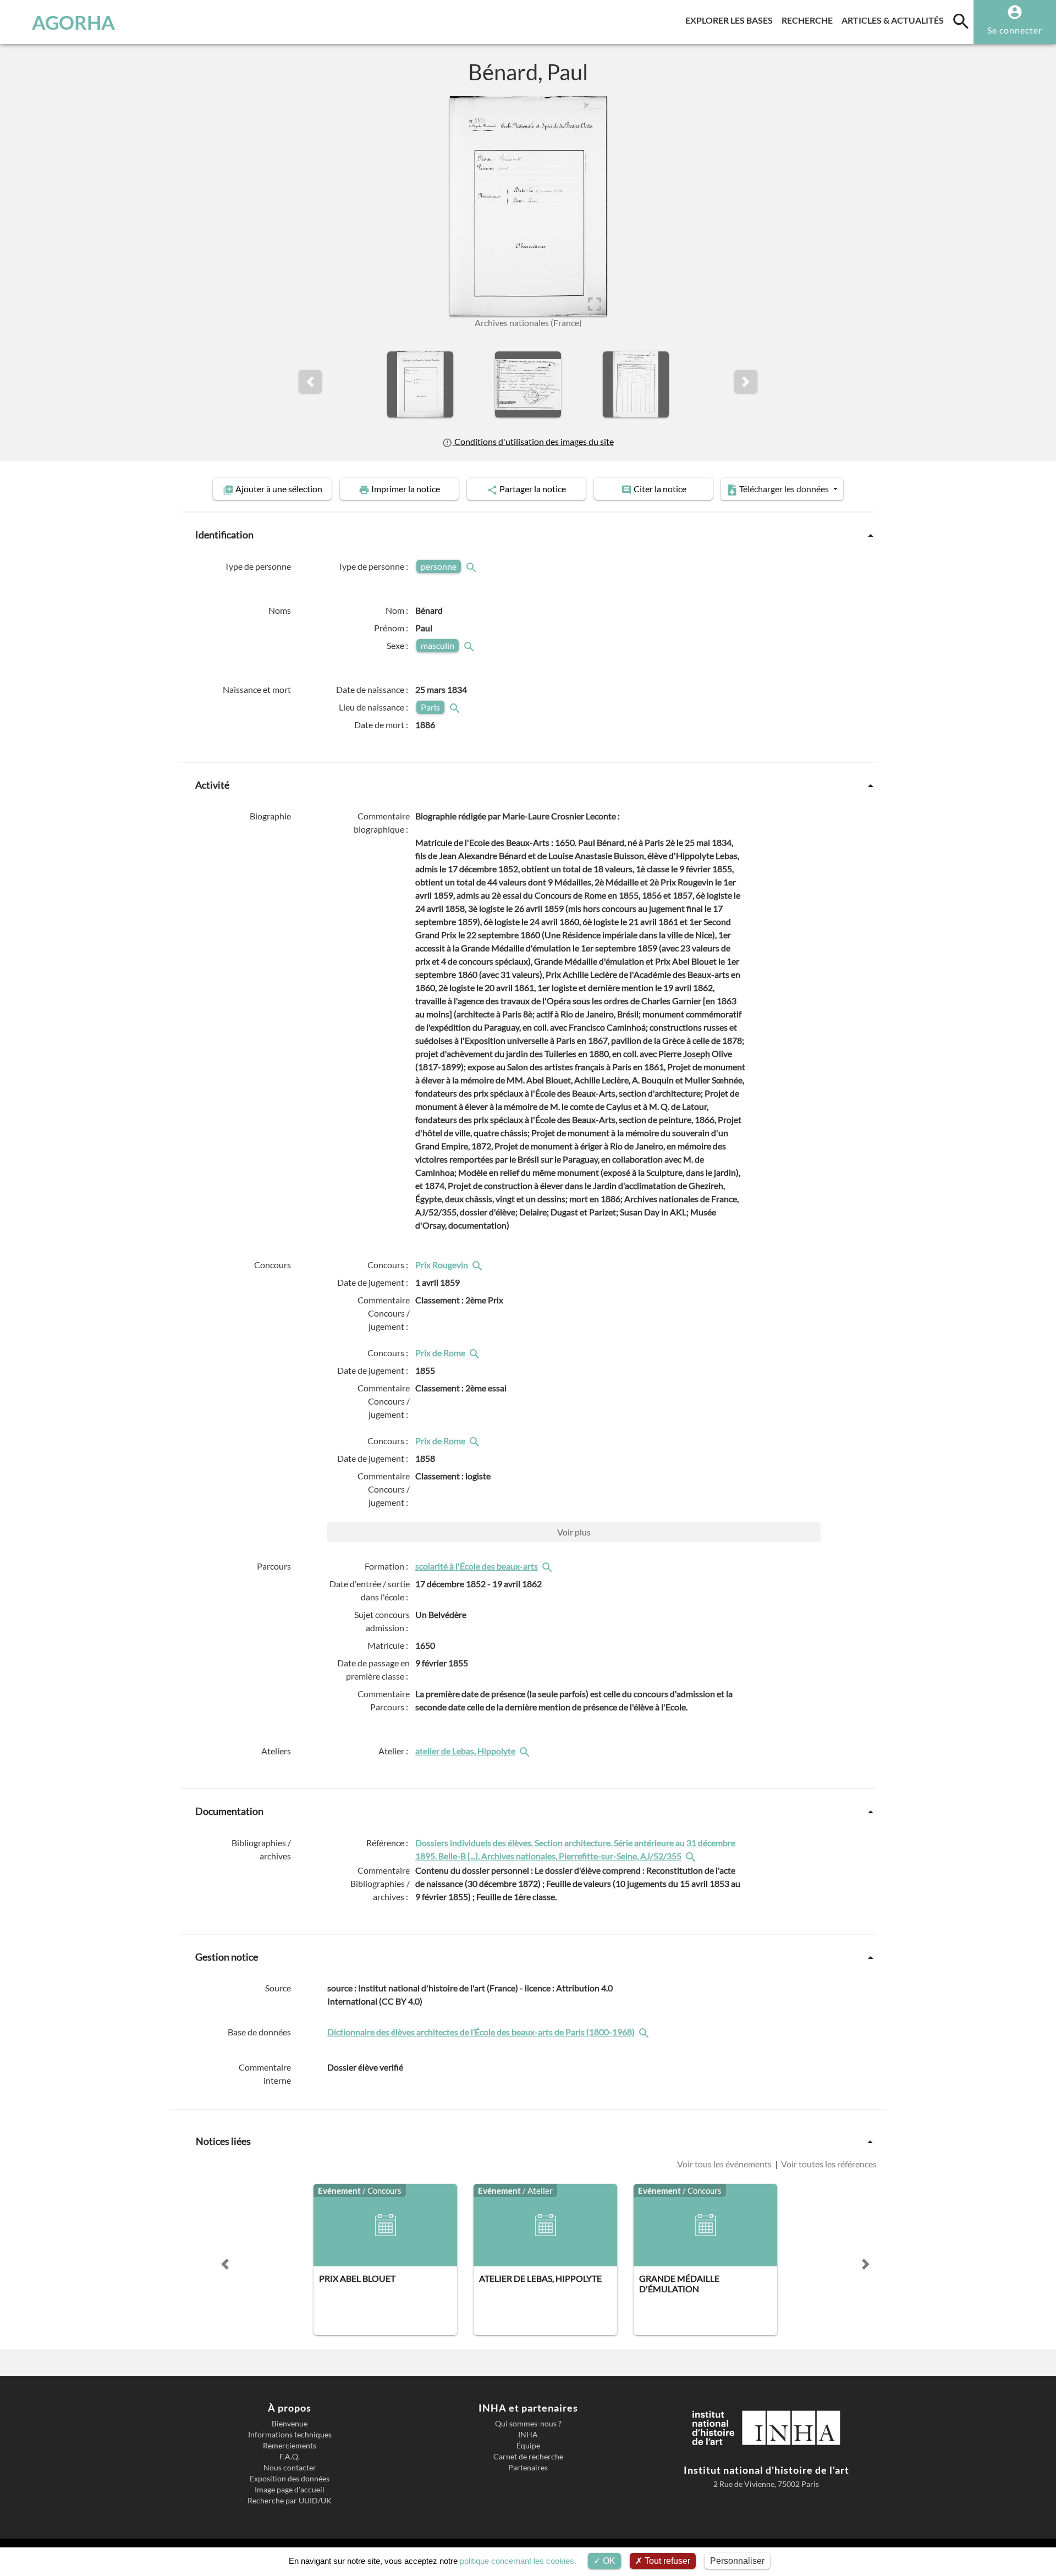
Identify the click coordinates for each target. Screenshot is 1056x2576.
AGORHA (73, 22)
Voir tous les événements (725, 2164)
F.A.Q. (290, 2457)
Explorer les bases (731, 20)
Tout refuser (666, 2561)
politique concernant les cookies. (518, 2561)
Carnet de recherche (528, 2457)
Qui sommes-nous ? (528, 2424)
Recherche (809, 20)
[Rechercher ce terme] (472, 566)
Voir (574, 1532)
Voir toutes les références (828, 2164)
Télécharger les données (784, 489)
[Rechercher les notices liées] (479, 1265)
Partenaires (528, 2468)
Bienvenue (290, 2424)
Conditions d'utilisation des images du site (533, 441)
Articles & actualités (895, 20)
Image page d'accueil (290, 2490)
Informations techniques (290, 2435)
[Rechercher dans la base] (645, 2032)
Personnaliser (737, 2561)
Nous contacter (290, 2468)
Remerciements (290, 2446)
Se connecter (1015, 30)
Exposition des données (290, 2479)
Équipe (528, 2446)
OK (608, 2561)
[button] (310, 382)
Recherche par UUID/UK (290, 2501)
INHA (528, 2435)
